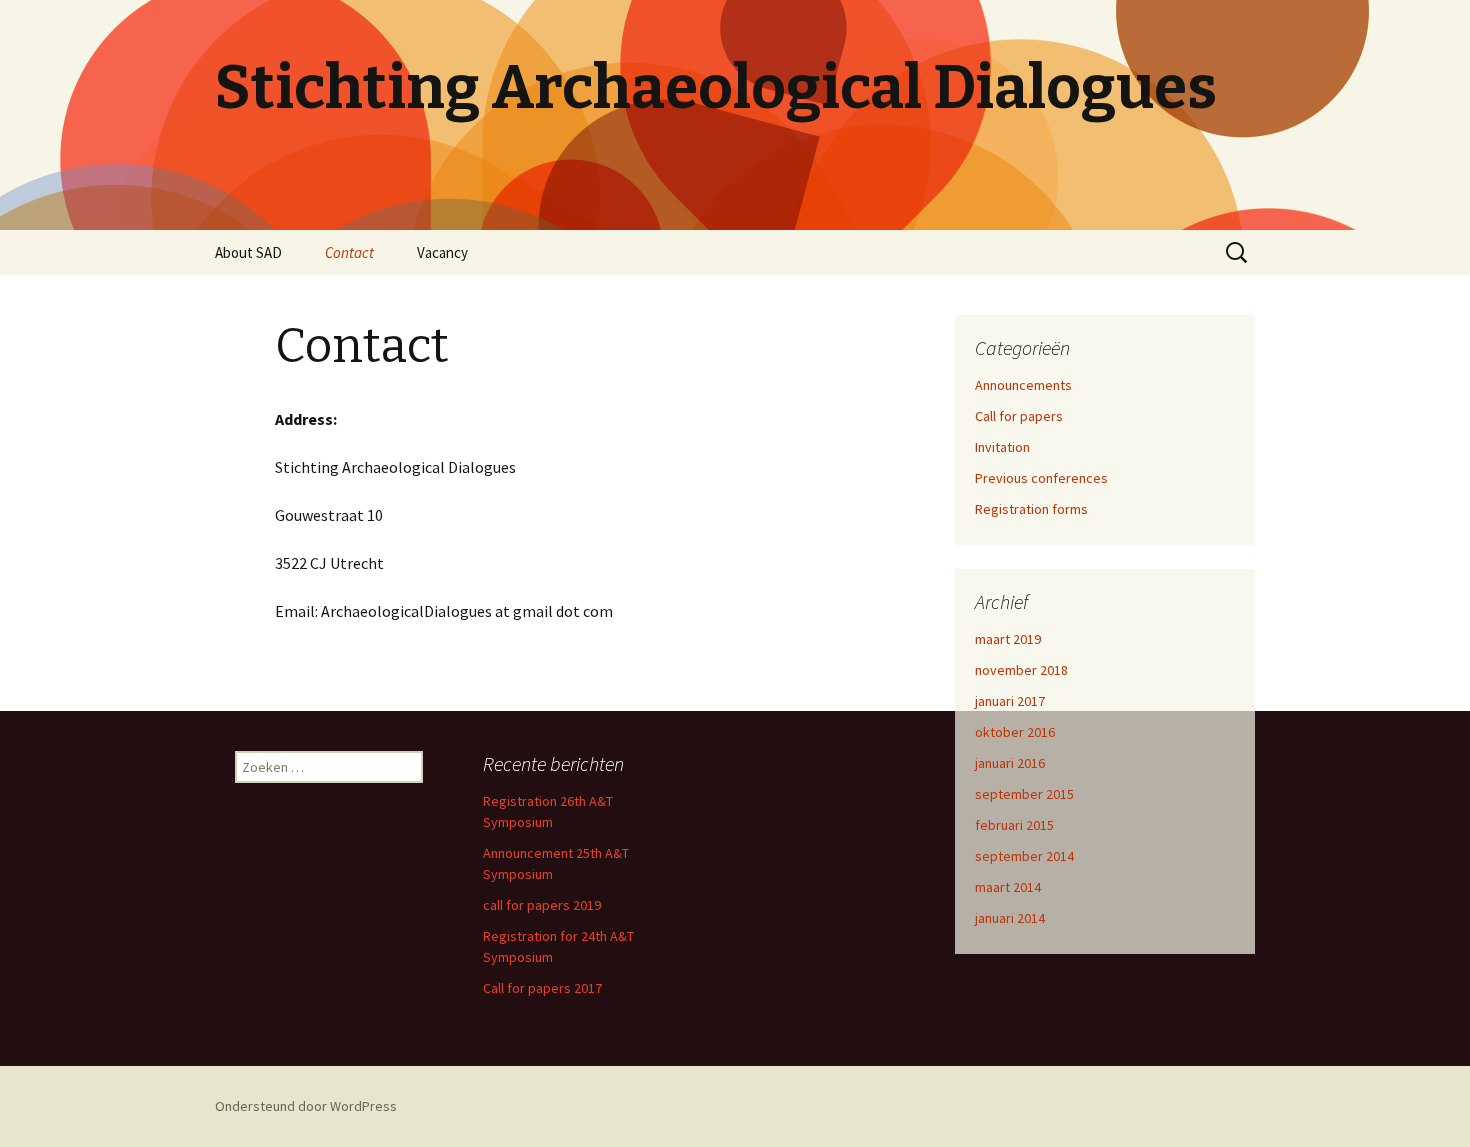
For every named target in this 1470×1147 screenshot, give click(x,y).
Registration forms (1031, 509)
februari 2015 (1014, 825)
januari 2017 (1010, 701)
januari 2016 (1010, 763)
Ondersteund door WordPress (306, 1106)
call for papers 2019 (542, 905)
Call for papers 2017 (542, 988)
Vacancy (442, 252)
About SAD (248, 252)
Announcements (1023, 385)
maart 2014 (1008, 887)
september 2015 (1024, 794)
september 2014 (1024, 856)
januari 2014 (1010, 918)
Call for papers (1019, 416)
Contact (349, 252)
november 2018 (1021, 670)
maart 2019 (1008, 639)
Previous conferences (1041, 478)
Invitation (1002, 447)
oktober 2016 (1015, 732)
